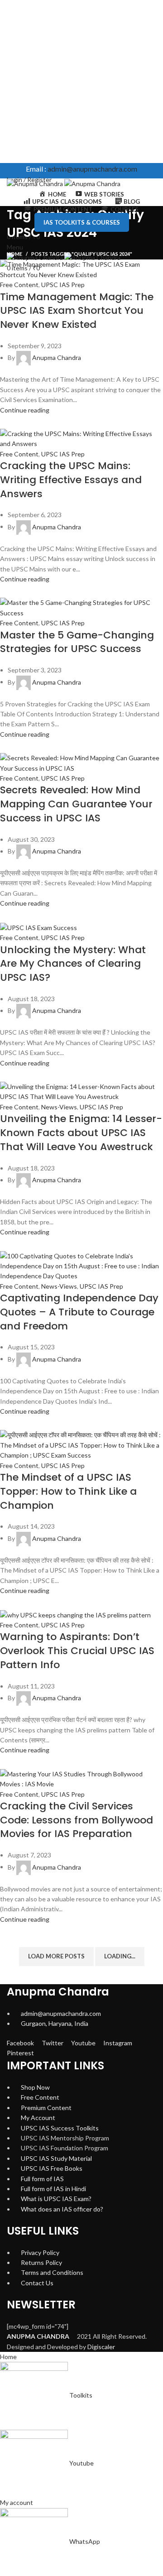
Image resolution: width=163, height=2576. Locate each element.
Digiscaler (101, 2347)
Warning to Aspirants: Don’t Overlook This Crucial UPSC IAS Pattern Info (77, 1651)
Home (14, 254)
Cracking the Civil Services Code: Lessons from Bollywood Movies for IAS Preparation (77, 1820)
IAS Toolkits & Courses (82, 222)
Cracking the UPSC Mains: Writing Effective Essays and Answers (71, 480)
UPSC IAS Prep (63, 285)
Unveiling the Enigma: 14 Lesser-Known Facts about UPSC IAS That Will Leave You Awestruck (81, 1133)
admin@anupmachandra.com (92, 169)
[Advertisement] (81, 82)
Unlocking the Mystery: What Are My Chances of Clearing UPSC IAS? (73, 964)
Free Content (19, 285)
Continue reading (25, 410)
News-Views (59, 1107)
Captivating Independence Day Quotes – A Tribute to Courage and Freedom (79, 1312)
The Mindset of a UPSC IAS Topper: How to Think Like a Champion (68, 1491)
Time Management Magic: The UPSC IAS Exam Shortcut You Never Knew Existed (77, 311)
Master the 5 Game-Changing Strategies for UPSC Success (77, 642)
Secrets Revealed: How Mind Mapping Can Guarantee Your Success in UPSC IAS (76, 804)
